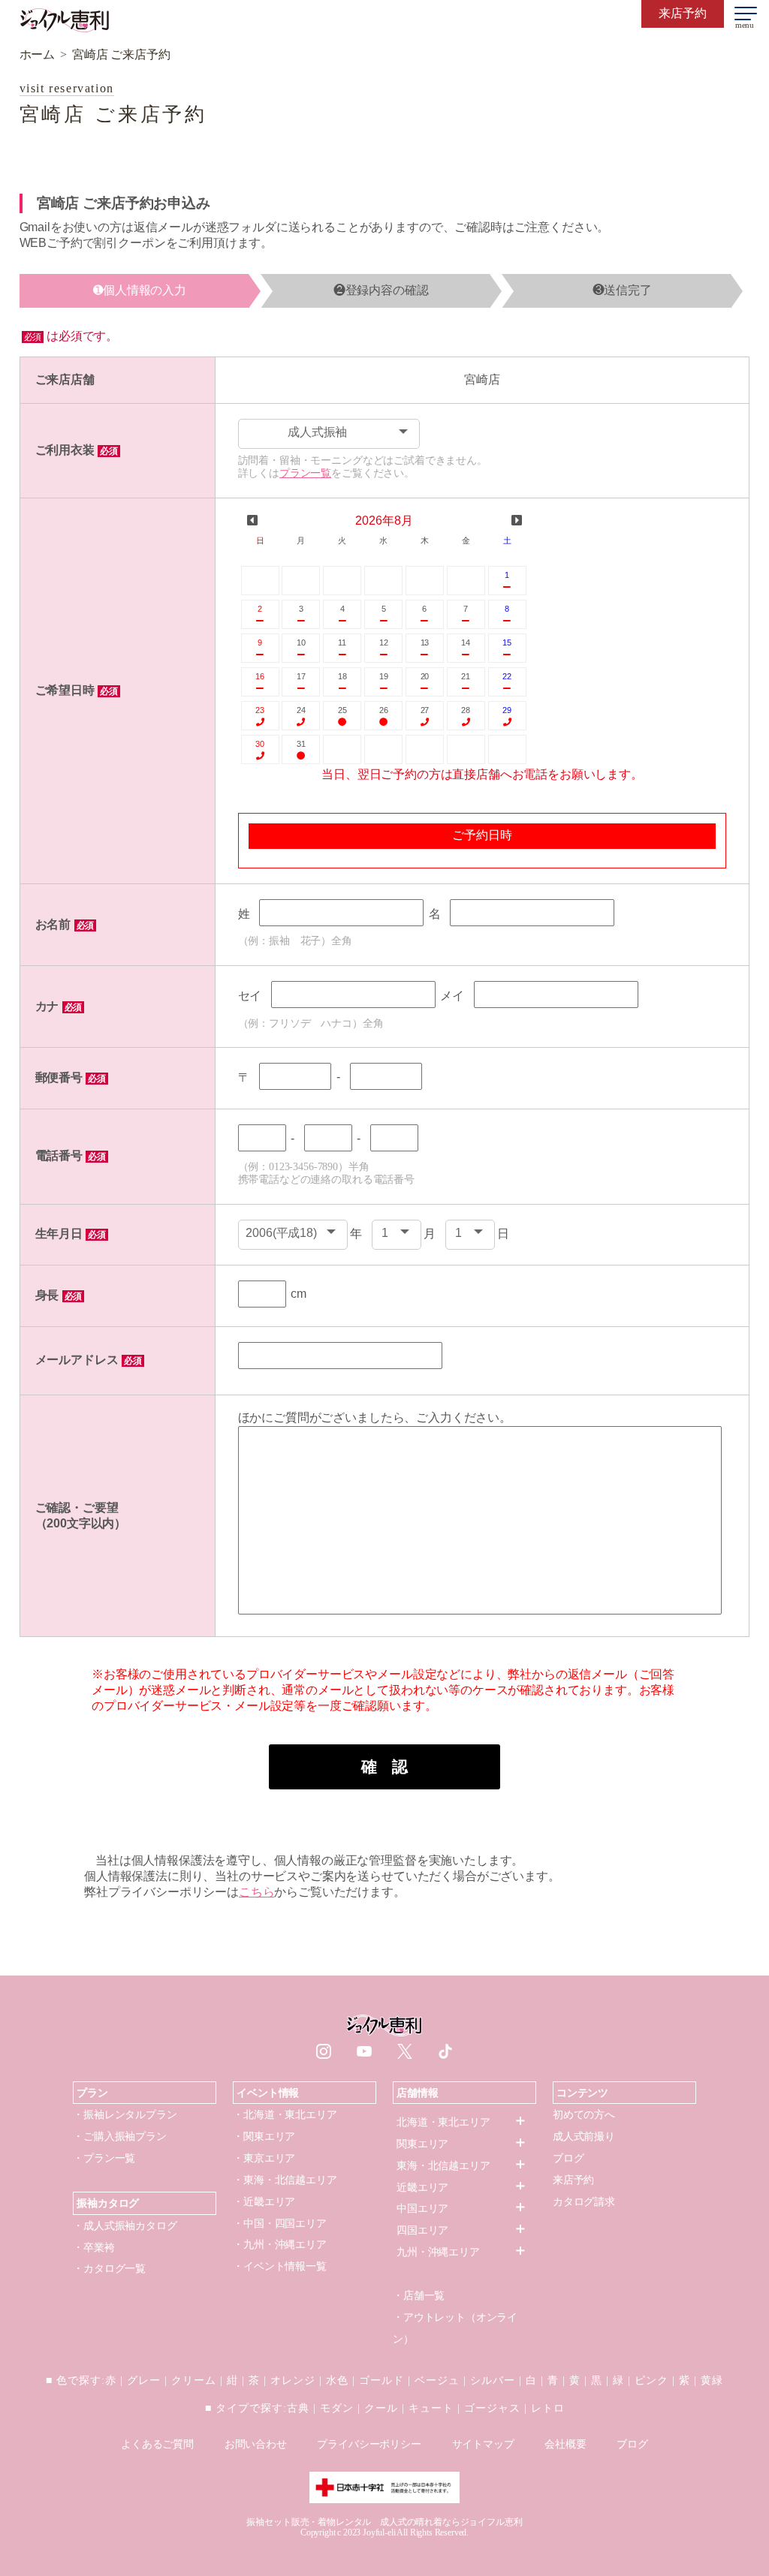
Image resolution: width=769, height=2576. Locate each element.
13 (425, 642)
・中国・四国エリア (280, 2223)
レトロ (548, 2408)
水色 (337, 2380)
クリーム (194, 2380)
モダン (337, 2408)
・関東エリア (264, 2136)
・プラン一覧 (104, 2158)
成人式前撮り (584, 2136)
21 (466, 676)
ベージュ (437, 2380)
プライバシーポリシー (369, 2444)
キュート (431, 2408)
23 (260, 710)
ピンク (651, 2380)
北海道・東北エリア (443, 2122)
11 (342, 642)
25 (342, 710)
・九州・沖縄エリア (280, 2244)
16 (260, 676)
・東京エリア (264, 2158)
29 (507, 710)
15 (507, 642)
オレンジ (293, 2380)
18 (342, 676)
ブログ (568, 2158)
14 (466, 642)
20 (425, 676)
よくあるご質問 (157, 2444)
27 (425, 710)
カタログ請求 (584, 2201)
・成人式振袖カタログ (125, 2225)
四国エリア (422, 2230)
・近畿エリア (264, 2201)
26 (384, 710)
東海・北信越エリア (443, 2165)
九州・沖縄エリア (438, 2252)
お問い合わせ (256, 2444)
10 (301, 642)
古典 (298, 2408)
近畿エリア (422, 2187)
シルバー (493, 2380)
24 (301, 710)
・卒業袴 (93, 2247)
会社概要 (565, 2444)
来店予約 (573, 2180)
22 (507, 676)
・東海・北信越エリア (285, 2180)
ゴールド (381, 2380)
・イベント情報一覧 (280, 2266)
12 (384, 642)
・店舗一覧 (419, 2295)
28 (466, 710)
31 (301, 744)
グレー (144, 2380)
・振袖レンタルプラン (125, 2114)
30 (260, 744)
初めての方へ (584, 2114)
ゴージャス (492, 2408)
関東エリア (422, 2144)
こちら (257, 1892)
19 (384, 676)
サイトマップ (483, 2444)
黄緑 (712, 2380)
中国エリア (422, 2208)
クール (381, 2408)
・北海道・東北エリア (285, 2114)
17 (301, 676)
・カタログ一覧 (109, 2268)
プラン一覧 (305, 473)
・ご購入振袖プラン (120, 2136)
